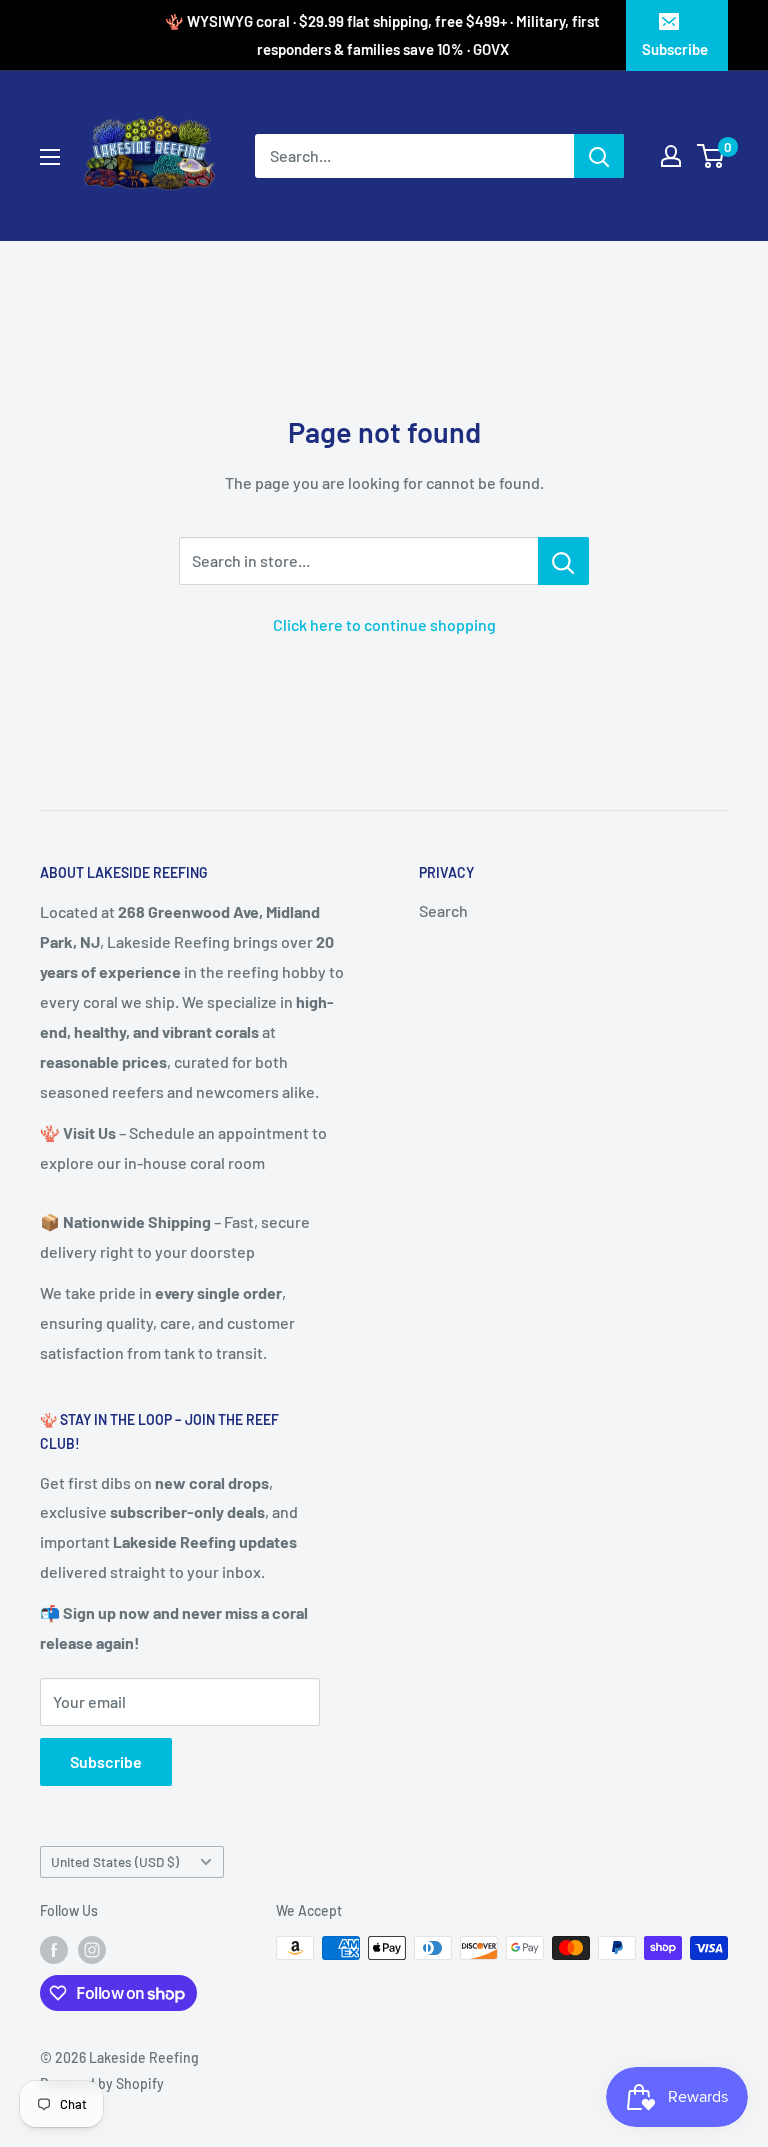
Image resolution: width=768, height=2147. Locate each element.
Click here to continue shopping (384, 624)
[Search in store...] (563, 561)
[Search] (599, 156)
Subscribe (675, 49)
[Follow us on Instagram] (92, 1950)
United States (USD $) (115, 1861)
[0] (711, 156)
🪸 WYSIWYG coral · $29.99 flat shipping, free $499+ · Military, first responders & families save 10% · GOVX (382, 35)
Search (443, 910)
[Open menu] (50, 157)
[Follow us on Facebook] (54, 1950)
